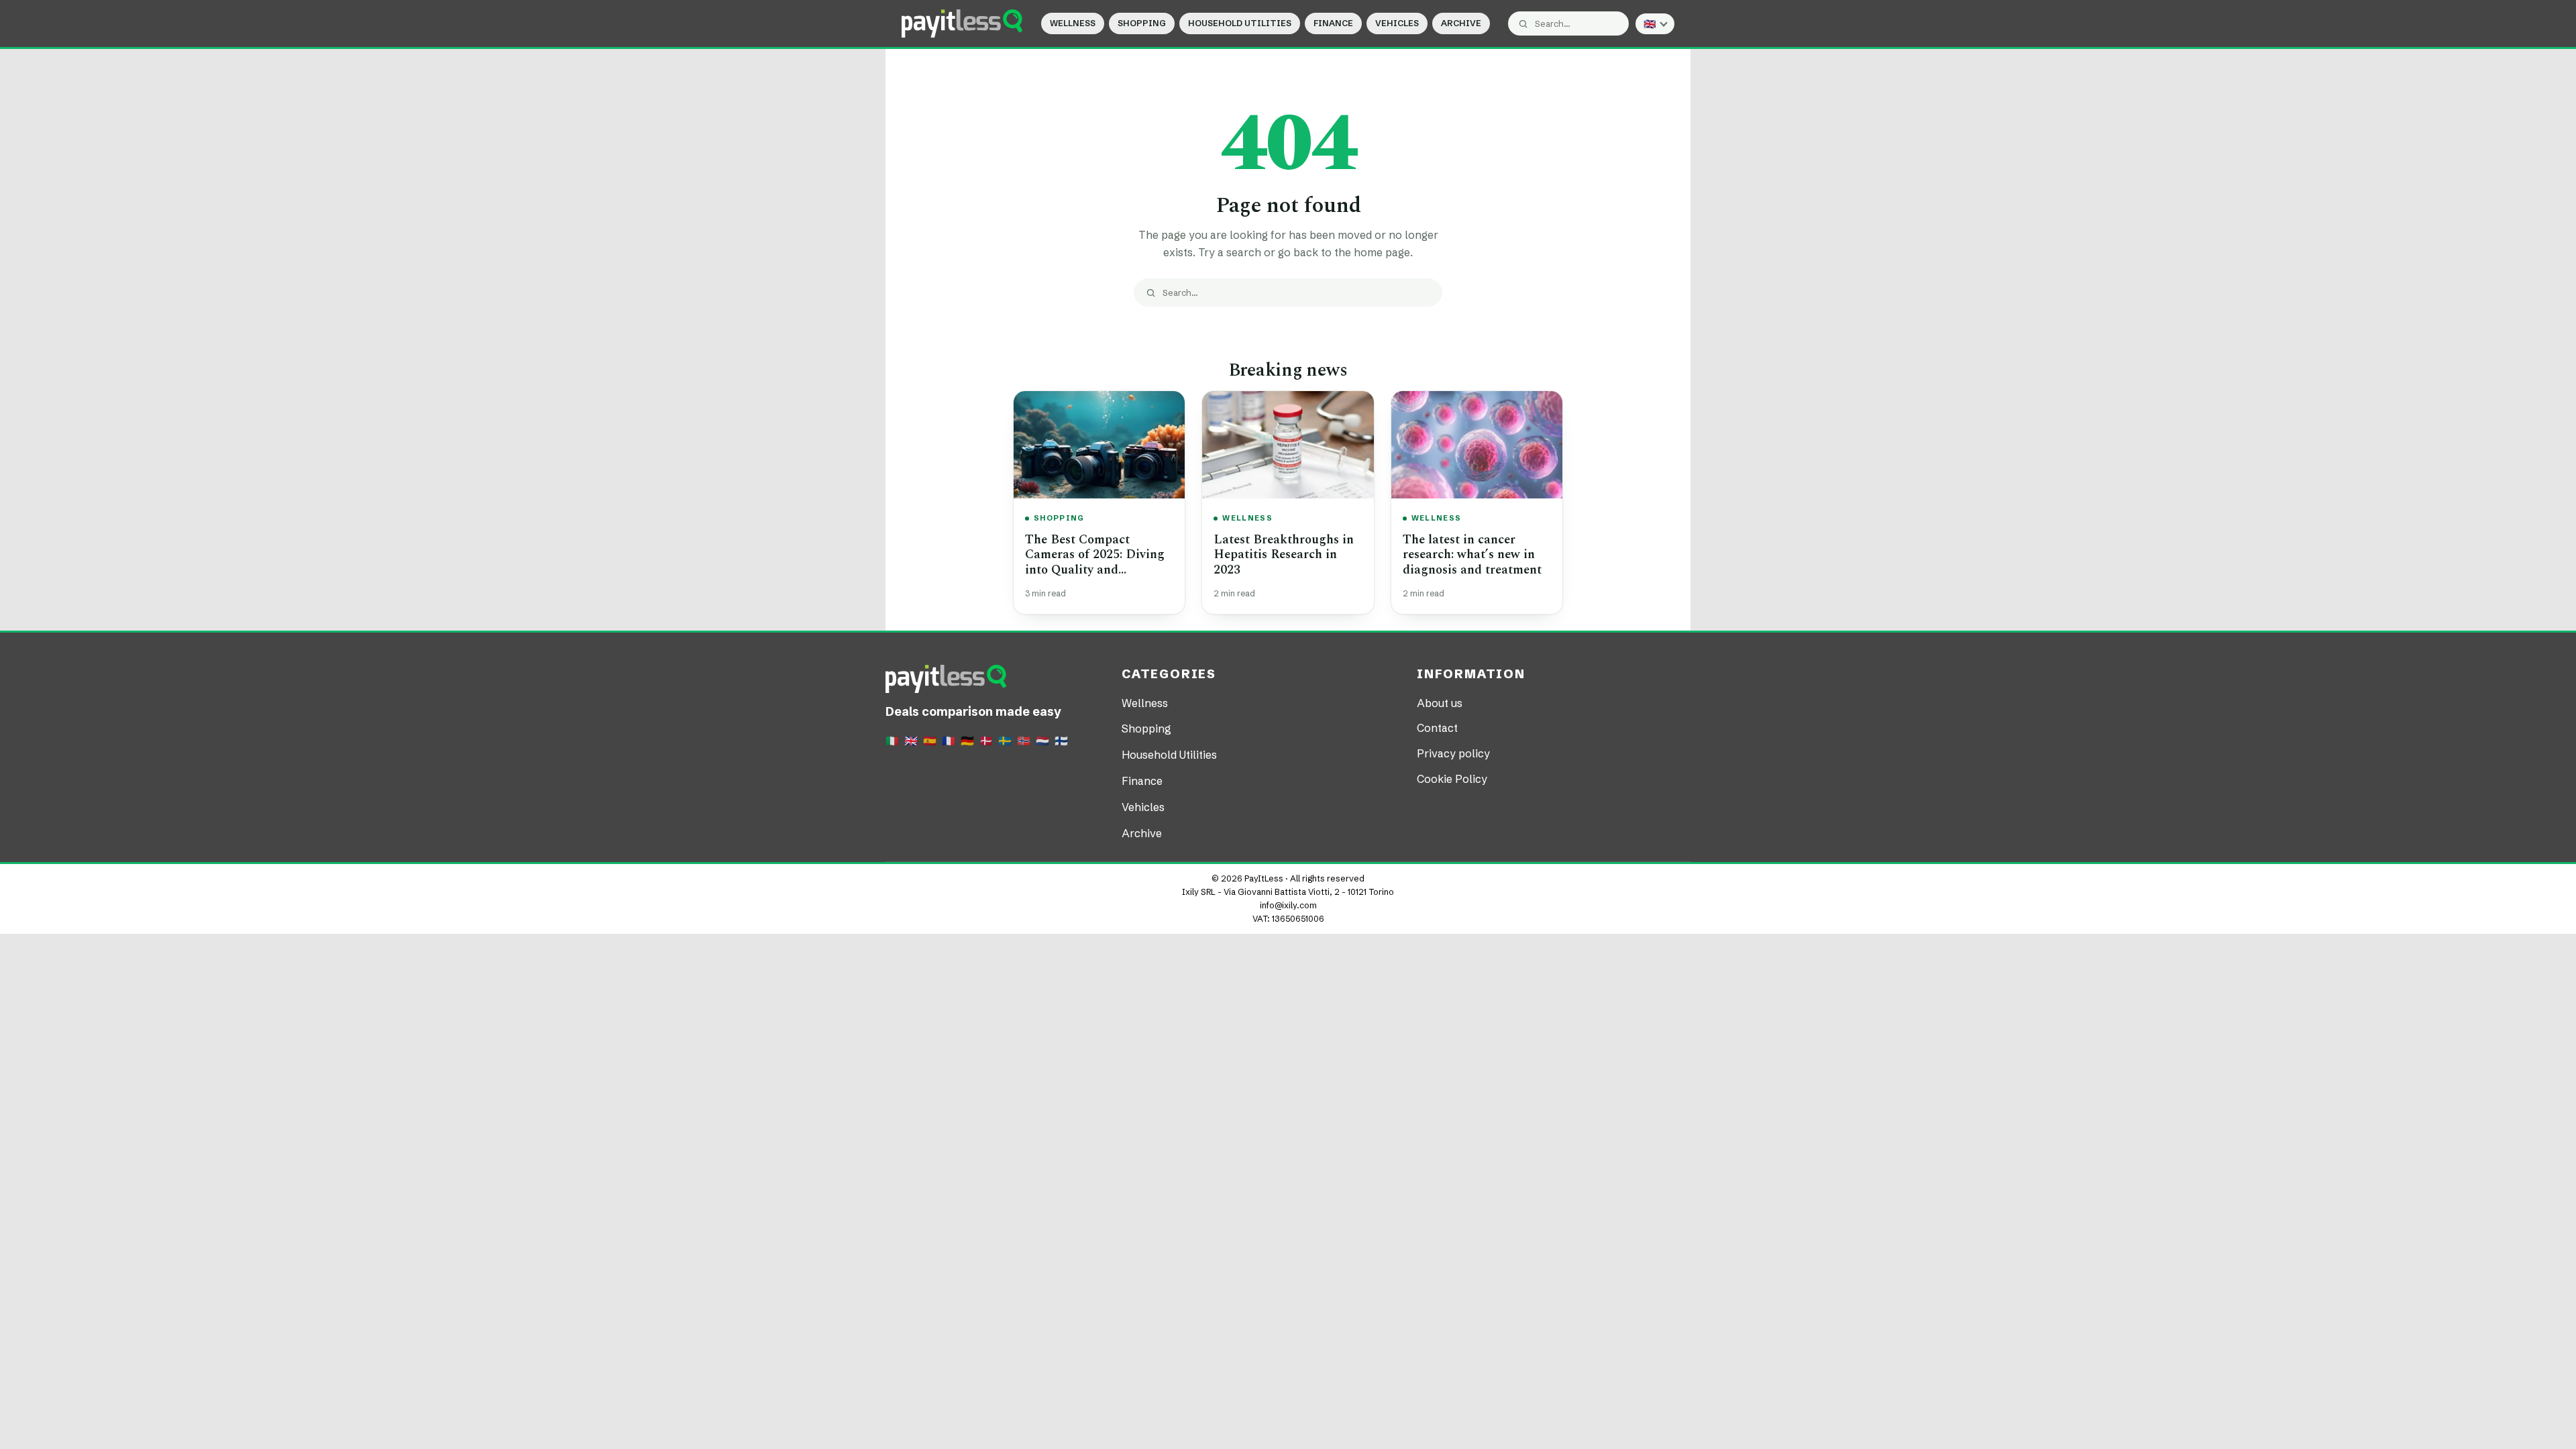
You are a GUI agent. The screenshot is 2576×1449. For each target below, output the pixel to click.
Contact (1437, 728)
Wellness (1073, 23)
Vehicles (1397, 23)
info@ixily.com (1288, 905)
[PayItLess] (962, 23)
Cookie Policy (1452, 779)
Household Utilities (1240, 23)
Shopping (1142, 23)
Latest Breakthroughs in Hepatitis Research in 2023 (1284, 555)
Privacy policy (1453, 753)
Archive (1461, 23)
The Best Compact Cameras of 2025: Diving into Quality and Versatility (1095, 562)
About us (1440, 703)
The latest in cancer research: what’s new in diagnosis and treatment (1472, 555)
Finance (1333, 23)
